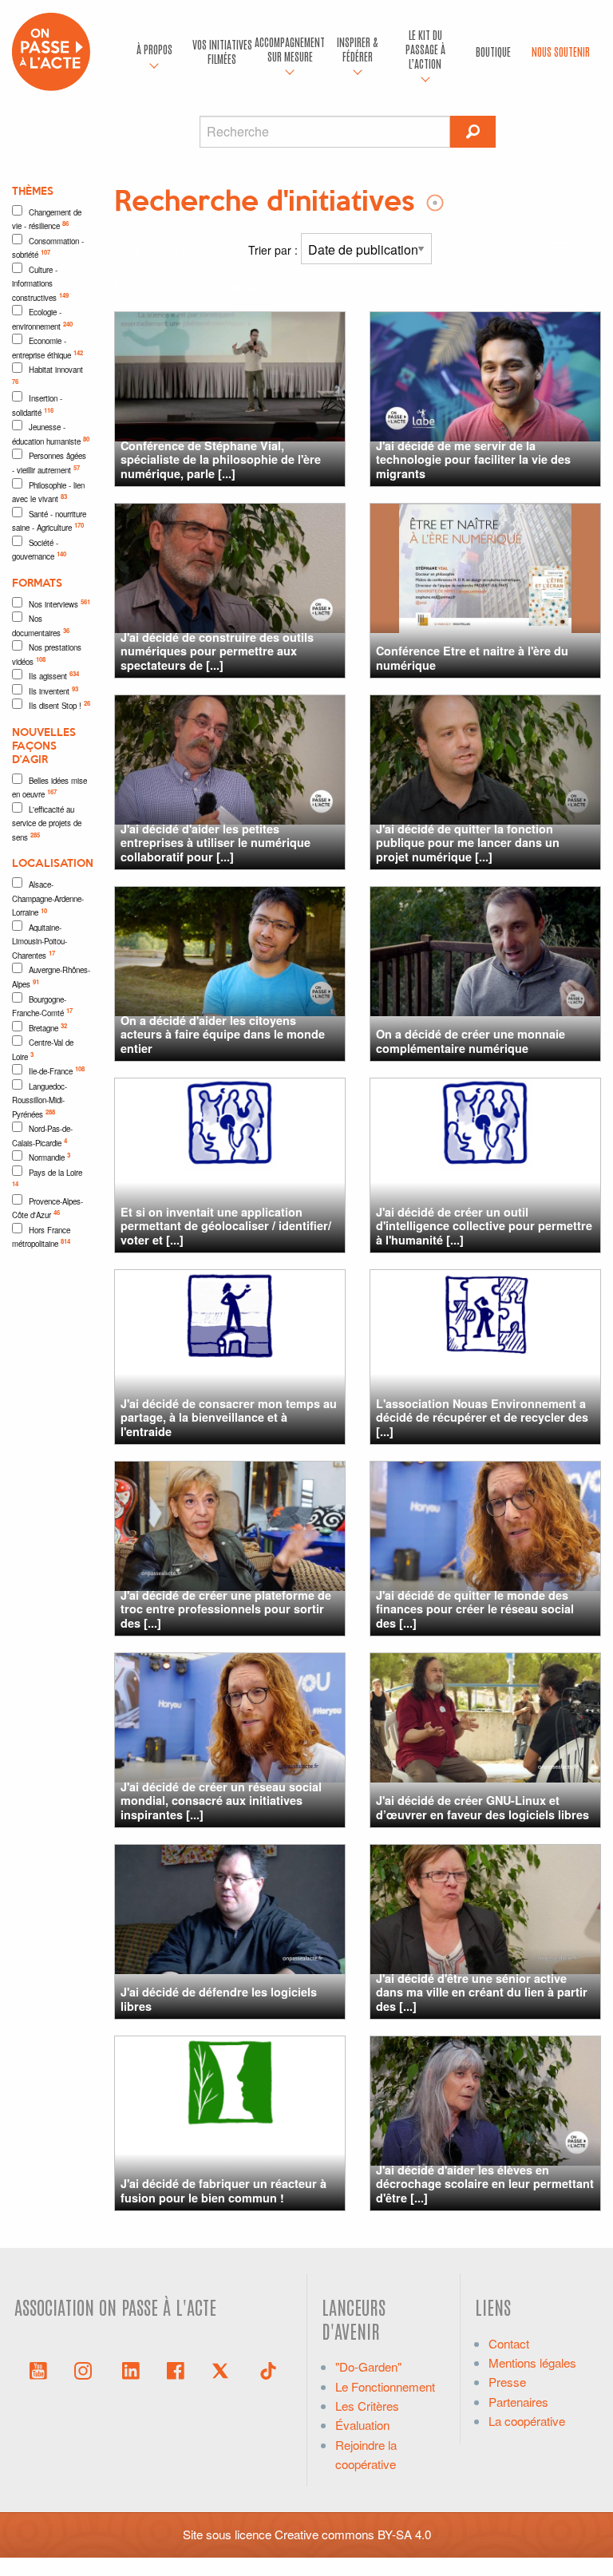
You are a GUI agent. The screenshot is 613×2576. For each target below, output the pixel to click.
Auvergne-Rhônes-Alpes (51, 977)
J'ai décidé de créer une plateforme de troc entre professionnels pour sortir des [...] (226, 1609)
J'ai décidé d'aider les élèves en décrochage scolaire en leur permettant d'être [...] (485, 2184)
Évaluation (362, 2425)
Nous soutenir (561, 51)
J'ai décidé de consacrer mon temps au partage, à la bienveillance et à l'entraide (229, 1417)
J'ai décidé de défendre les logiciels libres (219, 1998)
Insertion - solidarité (37, 406)
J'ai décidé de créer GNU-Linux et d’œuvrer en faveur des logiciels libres (482, 1807)
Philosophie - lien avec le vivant (48, 493)
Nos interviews (59, 603)
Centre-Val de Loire (43, 1050)
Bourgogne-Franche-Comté (42, 1007)
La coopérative (527, 2421)
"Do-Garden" (368, 2366)
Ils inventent (53, 690)
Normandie (49, 1157)
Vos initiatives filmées (222, 51)
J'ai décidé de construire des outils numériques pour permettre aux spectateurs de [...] (217, 651)
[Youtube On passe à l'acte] (38, 2369)
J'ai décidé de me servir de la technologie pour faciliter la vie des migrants (473, 459)
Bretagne (48, 1027)
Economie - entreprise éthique (47, 348)
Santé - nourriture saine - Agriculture (49, 521)
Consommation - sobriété (48, 248)
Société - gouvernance (39, 550)
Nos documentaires (41, 626)
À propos (154, 49)
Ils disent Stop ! (59, 705)
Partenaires (518, 2402)
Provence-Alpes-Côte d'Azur (47, 1209)
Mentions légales (532, 2362)
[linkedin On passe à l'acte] (131, 2369)
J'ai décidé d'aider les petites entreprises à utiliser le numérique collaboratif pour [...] (216, 843)
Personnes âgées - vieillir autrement (49, 463)
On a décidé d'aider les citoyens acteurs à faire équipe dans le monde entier (223, 1034)
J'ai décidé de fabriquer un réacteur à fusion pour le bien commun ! (223, 2190)
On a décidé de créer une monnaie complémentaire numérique (471, 1041)
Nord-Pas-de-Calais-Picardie (42, 1136)
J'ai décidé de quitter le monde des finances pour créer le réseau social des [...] (475, 1609)
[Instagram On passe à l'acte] (86, 2369)
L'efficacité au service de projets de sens (47, 823)
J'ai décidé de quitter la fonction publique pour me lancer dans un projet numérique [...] (468, 843)
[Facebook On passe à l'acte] (176, 2369)
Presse (507, 2382)
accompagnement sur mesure (290, 49)
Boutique (493, 51)
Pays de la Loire (47, 1178)
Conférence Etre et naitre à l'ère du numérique (472, 657)
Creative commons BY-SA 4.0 (353, 2534)
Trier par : (275, 250)
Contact (509, 2343)
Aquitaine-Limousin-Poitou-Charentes (40, 942)
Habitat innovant (47, 375)
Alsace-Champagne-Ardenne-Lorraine (48, 898)
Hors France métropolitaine (41, 1237)
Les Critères (367, 2406)
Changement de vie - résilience (47, 220)
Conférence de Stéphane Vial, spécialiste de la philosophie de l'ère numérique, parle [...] (221, 459)
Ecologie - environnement (42, 319)
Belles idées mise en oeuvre (49, 788)
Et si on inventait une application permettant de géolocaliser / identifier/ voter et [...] (226, 1226)
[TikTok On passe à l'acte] (268, 2369)
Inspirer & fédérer (357, 49)
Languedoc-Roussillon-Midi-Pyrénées (40, 1100)
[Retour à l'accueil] (51, 50)
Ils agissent (54, 675)
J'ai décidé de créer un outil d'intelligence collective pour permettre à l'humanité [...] (484, 1226)
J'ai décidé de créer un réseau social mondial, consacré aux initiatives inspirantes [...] (221, 1800)
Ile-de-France (57, 1070)
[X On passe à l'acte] (223, 2369)
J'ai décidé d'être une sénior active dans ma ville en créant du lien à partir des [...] (482, 1992)
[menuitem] (154, 52)
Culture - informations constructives (40, 284)
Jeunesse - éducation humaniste (51, 434)
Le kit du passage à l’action (425, 49)
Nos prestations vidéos (47, 655)
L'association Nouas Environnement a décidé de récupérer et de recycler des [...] (482, 1417)
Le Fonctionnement (385, 2386)
